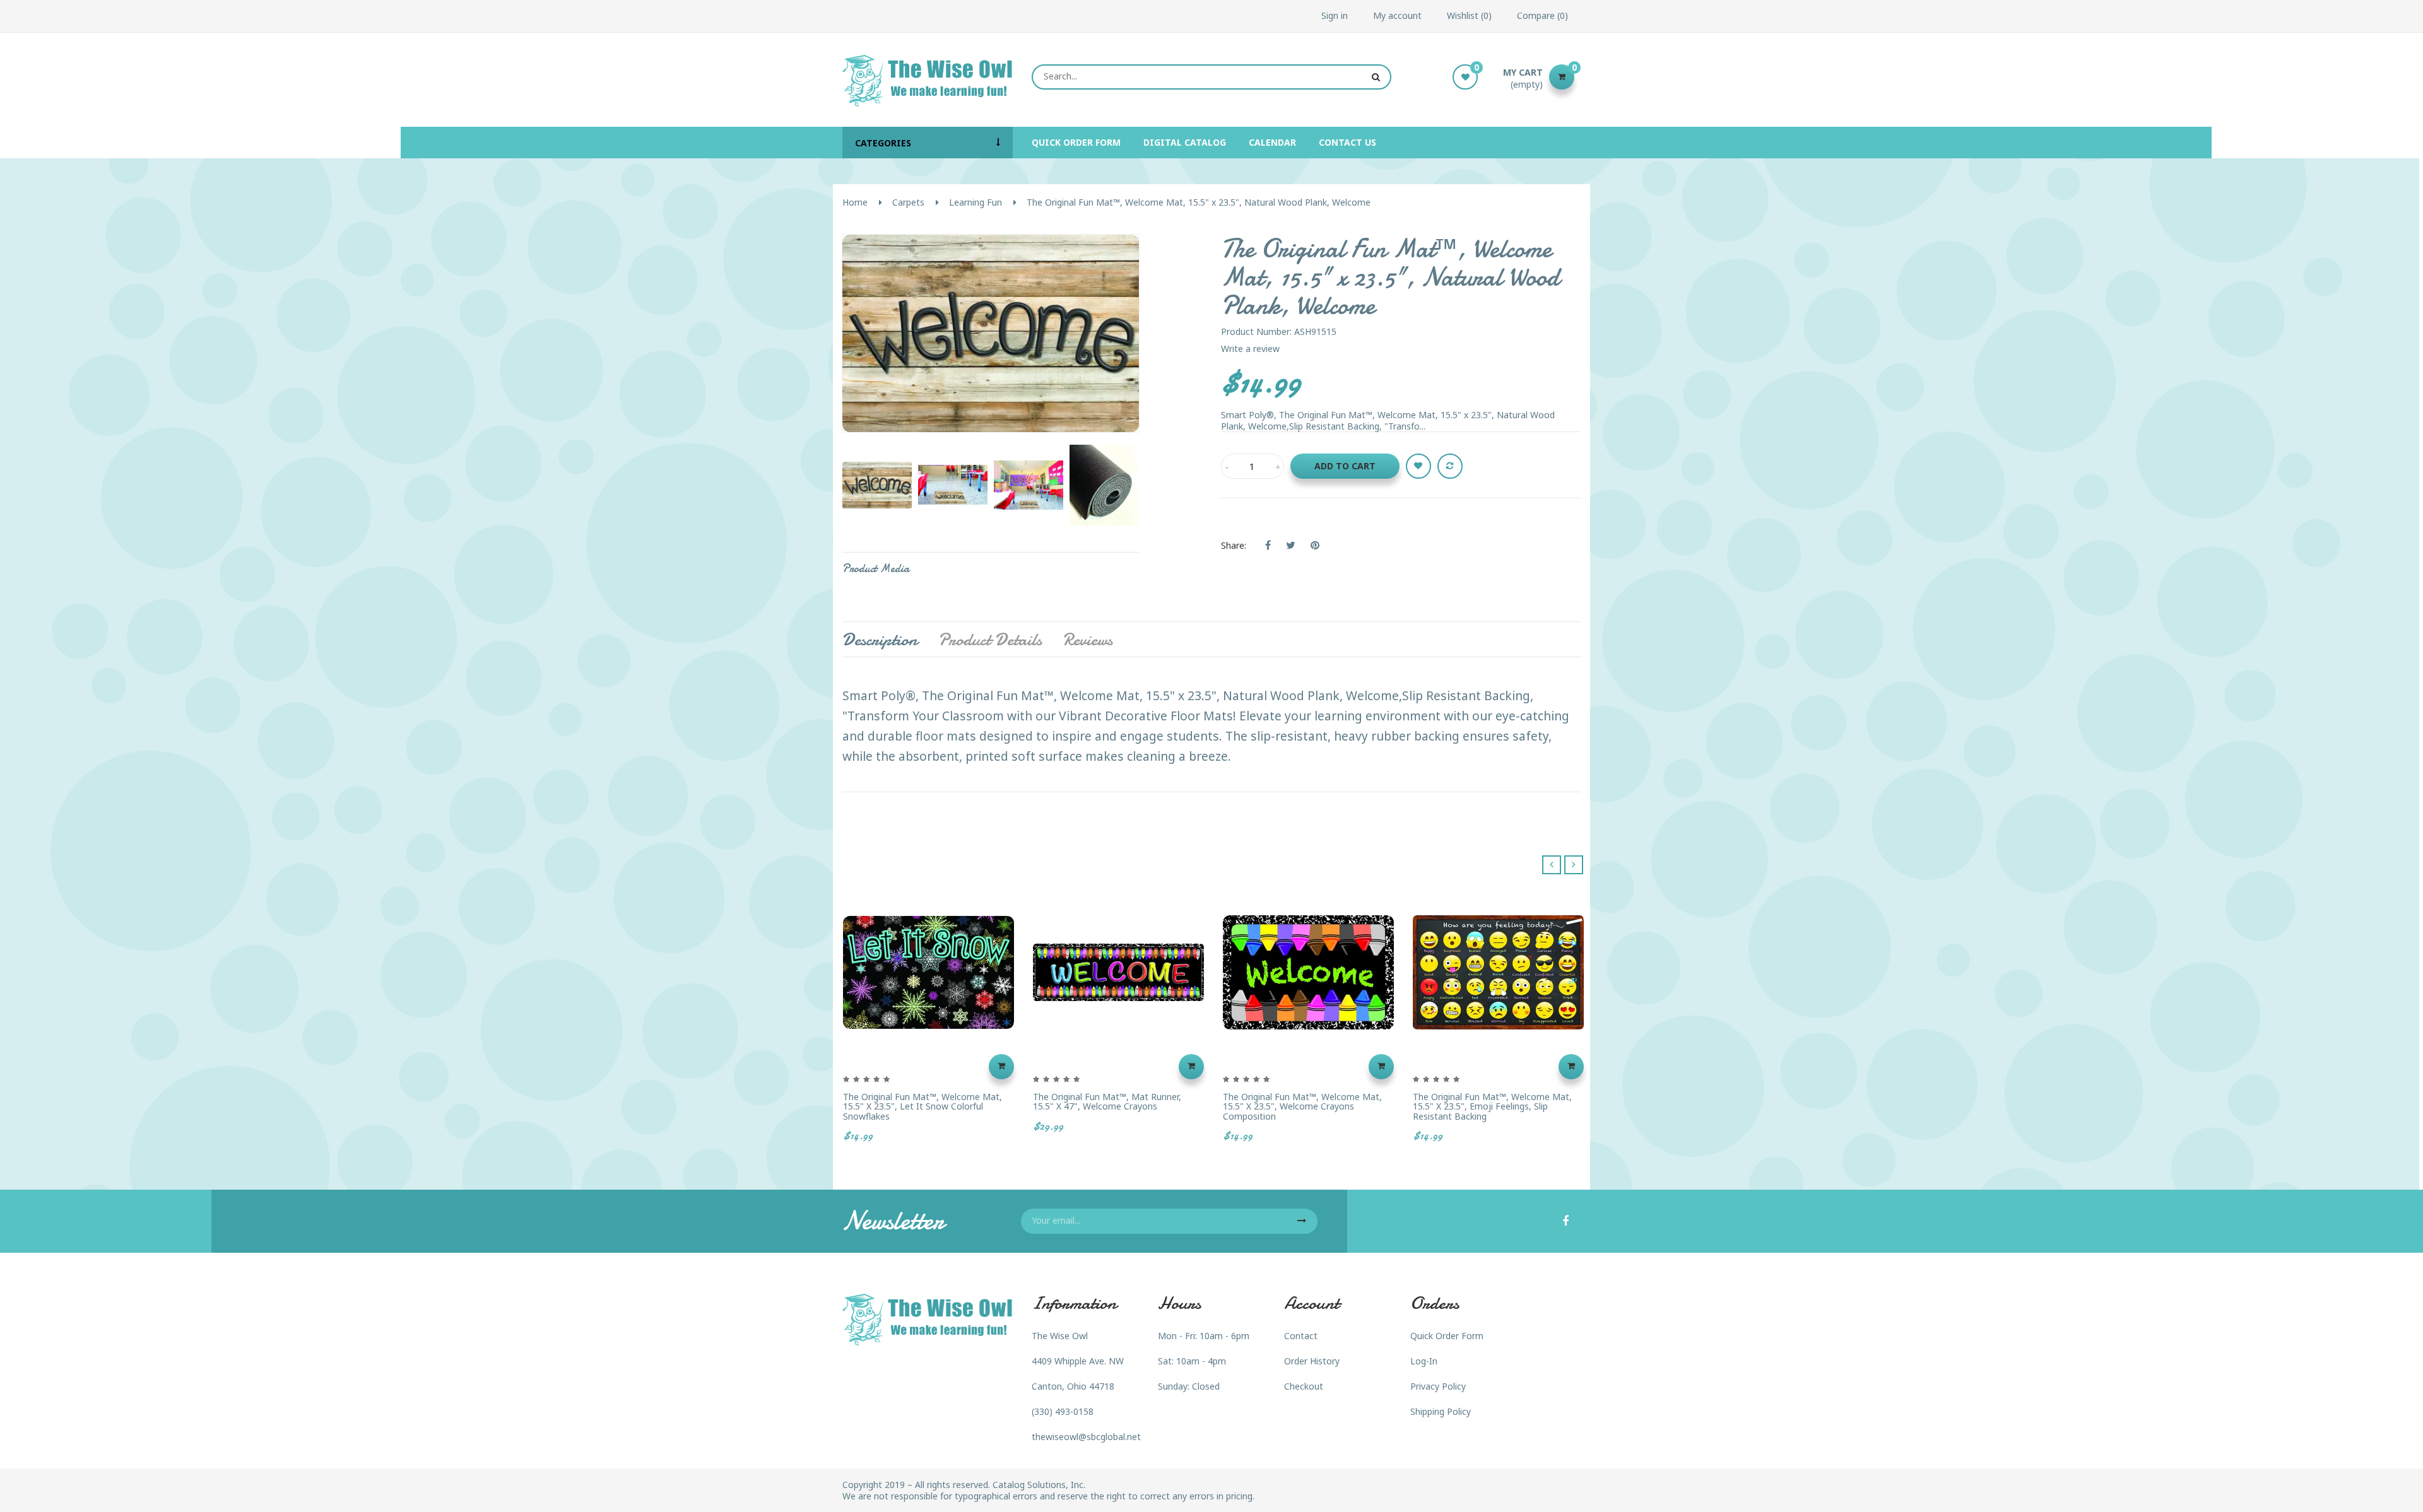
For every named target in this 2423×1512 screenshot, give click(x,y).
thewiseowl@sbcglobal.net (1086, 1437)
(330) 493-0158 (1063, 1411)
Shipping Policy (1441, 1411)
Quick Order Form (1447, 1336)
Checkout (1304, 1386)
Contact (1301, 1336)
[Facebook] (1565, 1222)
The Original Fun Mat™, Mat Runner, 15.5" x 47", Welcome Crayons (1107, 1102)
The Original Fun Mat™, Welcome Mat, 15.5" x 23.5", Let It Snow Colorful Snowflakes (923, 1106)
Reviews (1088, 640)
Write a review (1250, 349)
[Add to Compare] (1450, 466)
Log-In (1424, 1361)
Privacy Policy (1438, 1386)
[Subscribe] (1302, 1221)
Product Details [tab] (990, 640)
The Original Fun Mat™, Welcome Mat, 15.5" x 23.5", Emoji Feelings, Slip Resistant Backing (1492, 1106)
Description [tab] (880, 640)
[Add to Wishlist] (1418, 466)
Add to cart (1345, 466)
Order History (1312, 1361)
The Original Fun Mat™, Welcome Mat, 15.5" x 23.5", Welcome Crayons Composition (1302, 1106)
